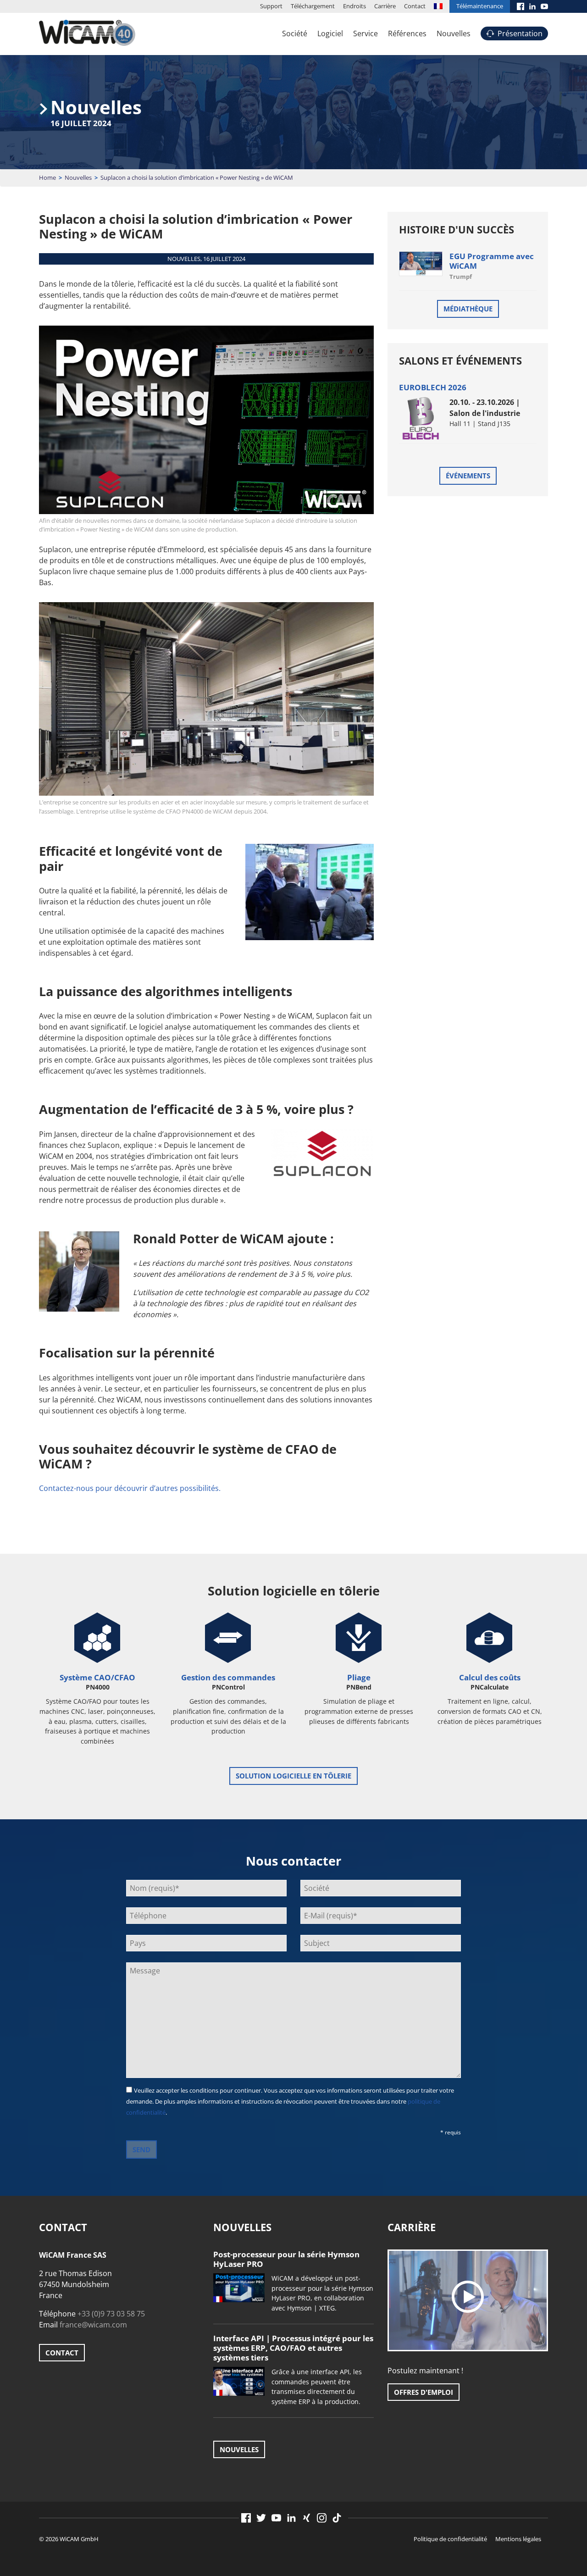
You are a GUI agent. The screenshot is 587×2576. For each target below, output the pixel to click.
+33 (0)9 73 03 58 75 (111, 2314)
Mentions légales (518, 2539)
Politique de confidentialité (450, 2539)
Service (365, 33)
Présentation (520, 33)
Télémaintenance (480, 6)
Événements (468, 476)
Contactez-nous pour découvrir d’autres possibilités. (130, 1488)
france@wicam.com (93, 2325)
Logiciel (330, 33)
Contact (415, 6)
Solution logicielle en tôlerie (293, 1776)
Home (47, 177)
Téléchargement (313, 6)
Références (407, 33)
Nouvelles (454, 33)
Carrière (385, 6)
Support (271, 6)
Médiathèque (468, 309)
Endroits (354, 6)
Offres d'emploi (424, 2392)
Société (295, 33)
